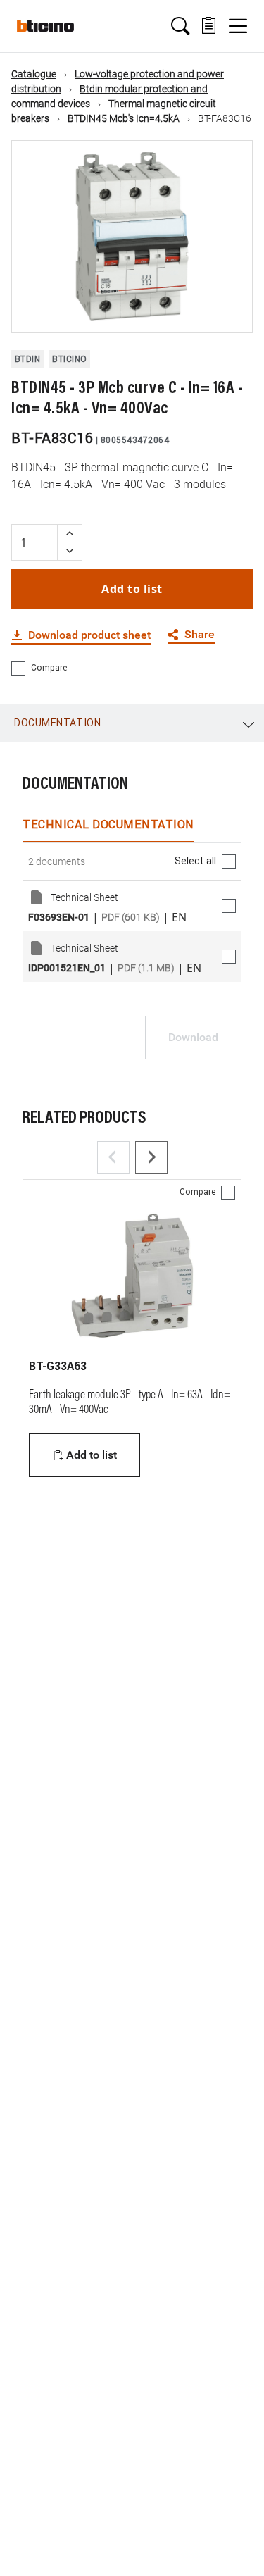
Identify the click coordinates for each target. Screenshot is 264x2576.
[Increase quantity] (70, 534)
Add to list (132, 589)
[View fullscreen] (230, 310)
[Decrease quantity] (70, 551)
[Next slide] (151, 1157)
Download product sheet (89, 635)
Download (193, 1037)
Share (200, 635)
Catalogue (34, 74)
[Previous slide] (113, 1157)
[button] (180, 26)
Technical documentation (108, 824)
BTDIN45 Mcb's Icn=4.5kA (124, 118)
